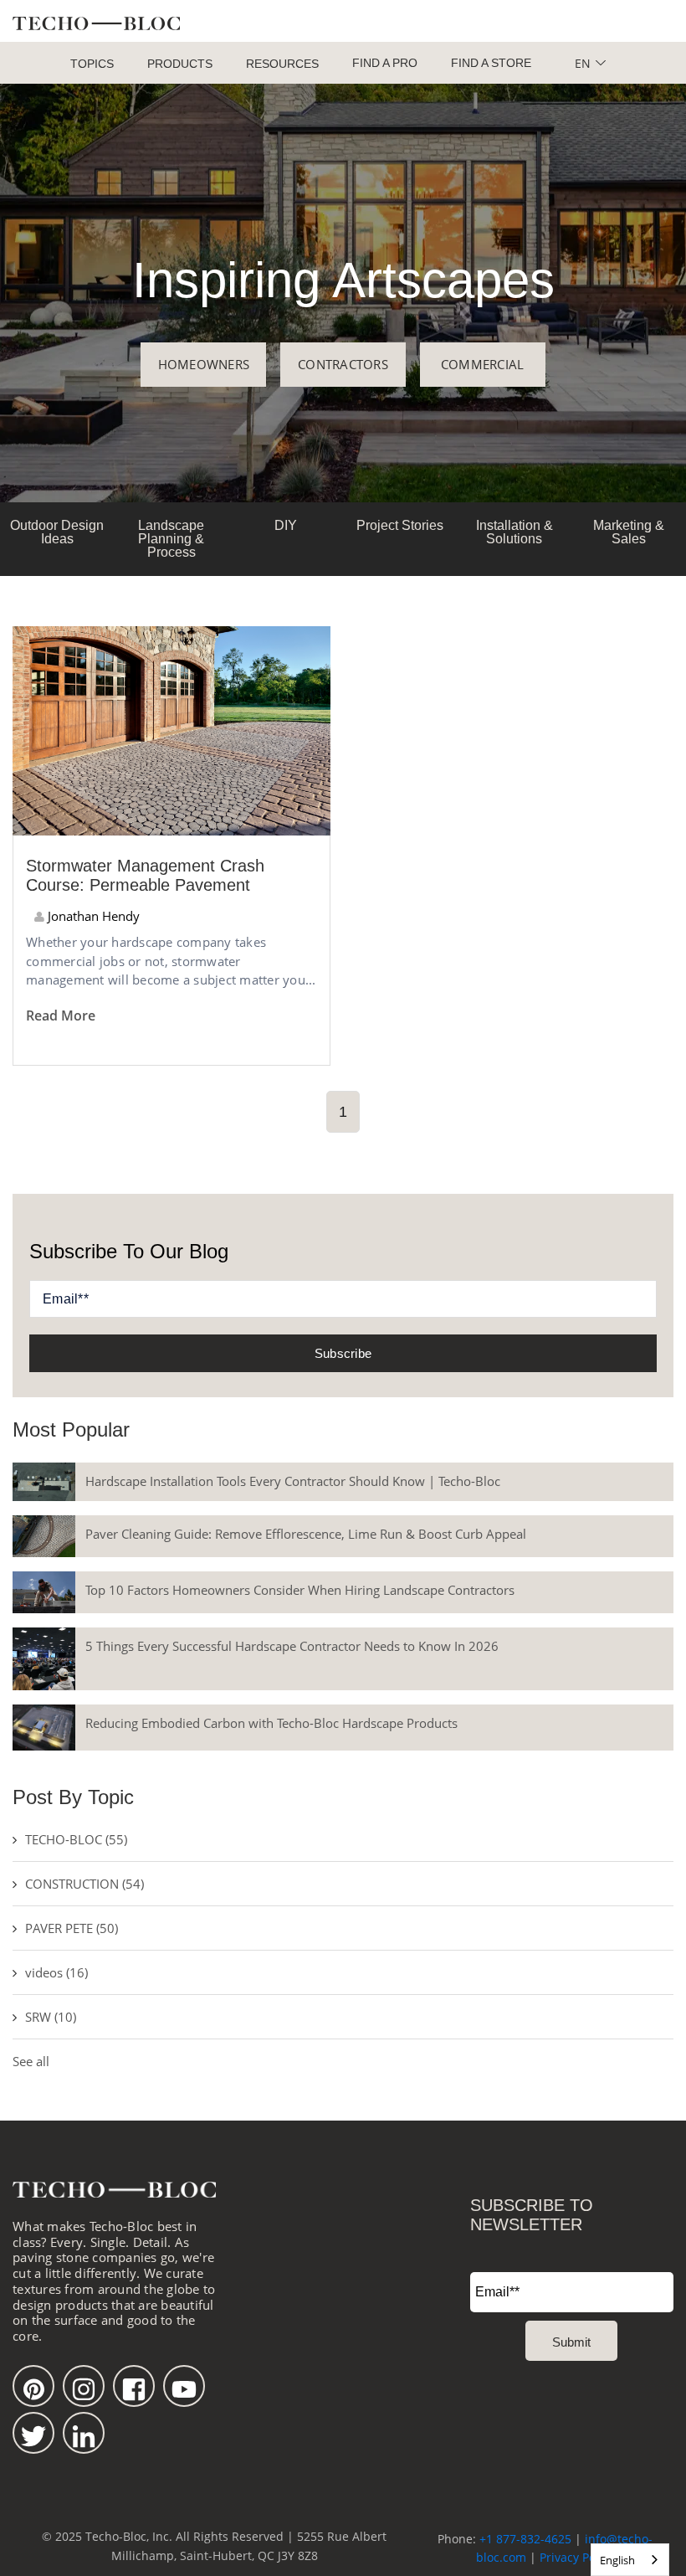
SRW (51, 2017)
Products (180, 64)
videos (56, 1972)
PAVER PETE (72, 1928)
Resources (282, 64)
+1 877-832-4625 (525, 2539)
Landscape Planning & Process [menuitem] (171, 539)
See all (31, 2061)
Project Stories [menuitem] (400, 525)
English (617, 2560)
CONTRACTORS (343, 364)
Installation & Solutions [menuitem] (514, 532)
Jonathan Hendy (92, 916)
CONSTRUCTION (84, 1884)
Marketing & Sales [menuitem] (629, 532)
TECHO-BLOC (76, 1839)
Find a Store (491, 63)
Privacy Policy (577, 2557)
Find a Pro (385, 63)
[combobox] (630, 2560)
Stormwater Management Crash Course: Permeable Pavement (145, 875)
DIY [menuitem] (286, 525)
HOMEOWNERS (204, 364)
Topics (92, 64)
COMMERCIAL (483, 364)
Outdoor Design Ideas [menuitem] (57, 532)
